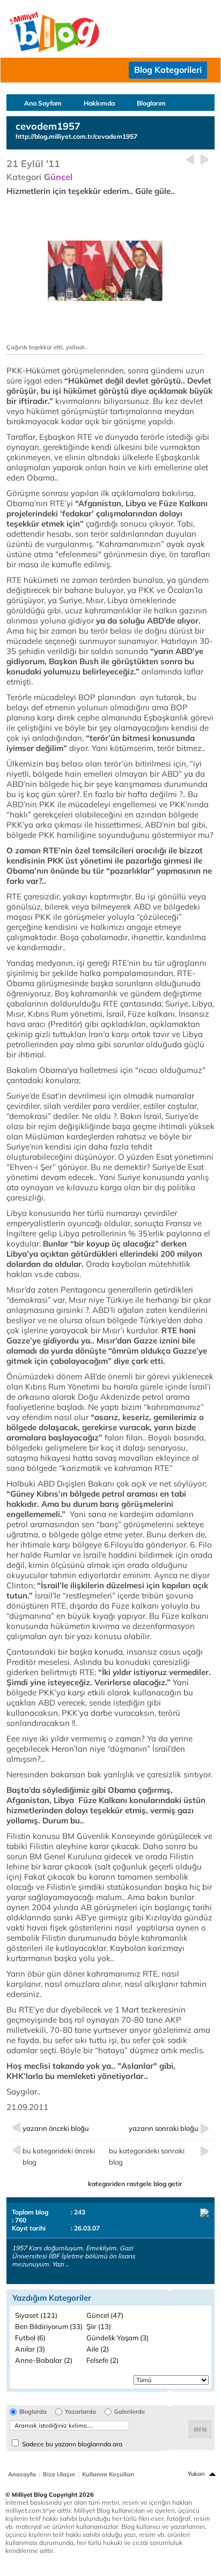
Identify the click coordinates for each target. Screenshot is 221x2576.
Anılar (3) (30, 2349)
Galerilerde (130, 2412)
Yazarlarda (80, 2412)
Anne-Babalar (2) (44, 2360)
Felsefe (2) (102, 2360)
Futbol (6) (30, 2338)
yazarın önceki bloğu (56, 2128)
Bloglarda (33, 2412)
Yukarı (196, 2474)
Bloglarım (151, 103)
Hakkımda (99, 103)
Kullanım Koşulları (108, 2474)
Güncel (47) (105, 2315)
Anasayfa (22, 2474)
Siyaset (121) (36, 2315)
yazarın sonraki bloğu (164, 2128)
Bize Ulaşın (59, 2474)
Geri (190, 160)
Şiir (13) (99, 2326)
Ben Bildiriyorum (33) (49, 2326)
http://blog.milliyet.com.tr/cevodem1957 (76, 136)
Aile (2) (98, 2349)
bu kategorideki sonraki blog (147, 2156)
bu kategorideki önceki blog (59, 2156)
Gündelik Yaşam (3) (117, 2338)
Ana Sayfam (43, 103)
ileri (205, 160)
